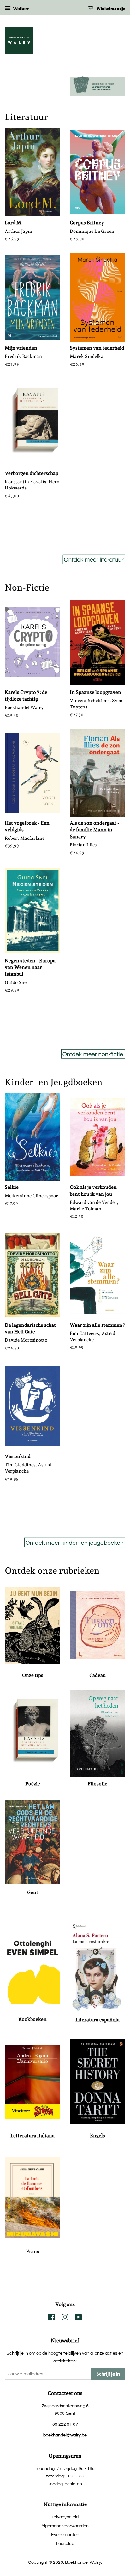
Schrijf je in (108, 2374)
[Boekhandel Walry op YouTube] (78, 2318)
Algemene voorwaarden (65, 2526)
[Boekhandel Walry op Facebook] (52, 2318)
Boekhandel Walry (83, 2562)
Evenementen (65, 2535)
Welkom (21, 9)
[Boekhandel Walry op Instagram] (65, 2318)
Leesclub (65, 2543)
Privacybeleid (65, 2517)
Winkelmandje (111, 9)
